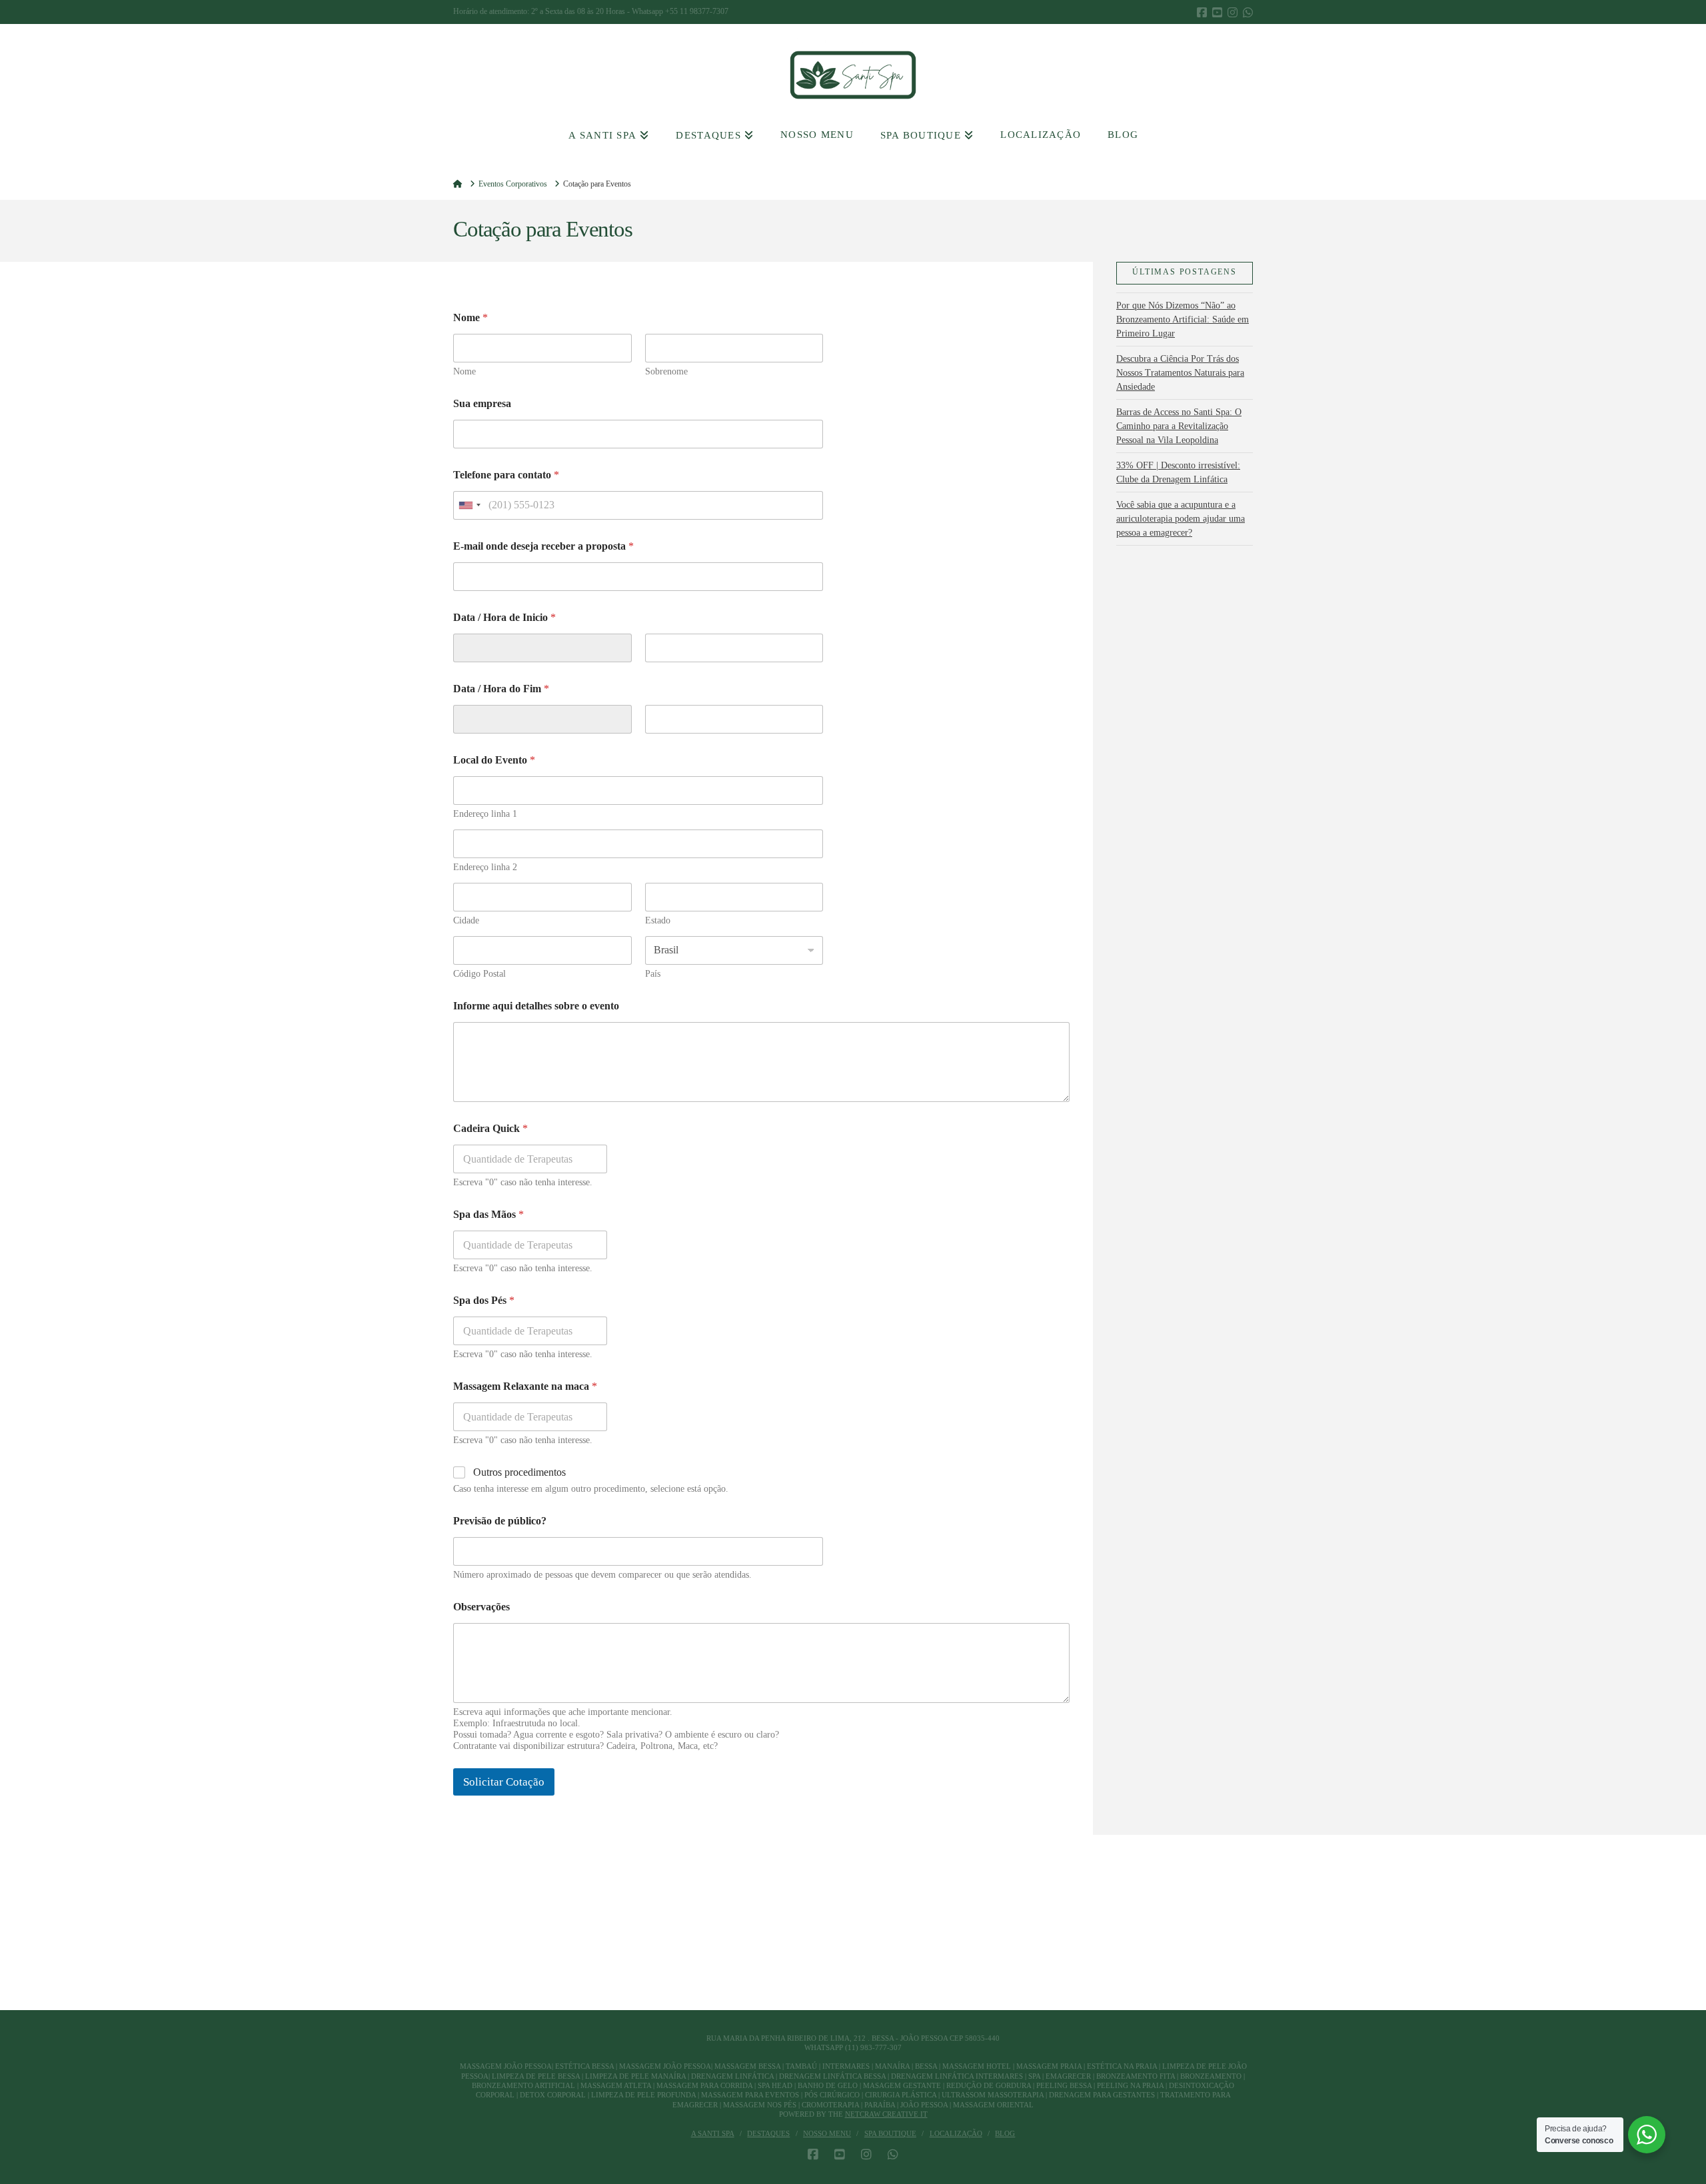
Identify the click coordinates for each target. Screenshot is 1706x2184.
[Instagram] (1233, 12)
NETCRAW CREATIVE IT (886, 2114)
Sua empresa (482, 403)
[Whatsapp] (1248, 12)
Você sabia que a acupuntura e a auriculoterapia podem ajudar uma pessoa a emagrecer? (1181, 519)
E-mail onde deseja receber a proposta (543, 546)
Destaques (768, 2133)
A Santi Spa (713, 2133)
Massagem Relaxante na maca (525, 1386)
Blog (1005, 2133)
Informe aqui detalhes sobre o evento (536, 1006)
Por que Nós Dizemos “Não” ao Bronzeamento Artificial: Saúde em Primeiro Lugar (1183, 319)
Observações (481, 1607)
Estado (658, 920)
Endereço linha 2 (485, 867)
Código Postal (479, 974)
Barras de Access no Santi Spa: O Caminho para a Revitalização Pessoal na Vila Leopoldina (1179, 426)
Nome (464, 371)
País (653, 974)
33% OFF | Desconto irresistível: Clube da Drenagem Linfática (1178, 472)
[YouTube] (1217, 12)
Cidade (466, 920)
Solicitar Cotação (504, 1782)
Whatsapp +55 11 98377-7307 (680, 11)
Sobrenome (666, 371)
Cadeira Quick (490, 1128)
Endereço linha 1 (485, 814)
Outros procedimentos (519, 1472)
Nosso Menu (827, 2133)
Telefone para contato (506, 475)
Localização (956, 2133)
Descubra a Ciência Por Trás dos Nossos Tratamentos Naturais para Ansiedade (1180, 373)
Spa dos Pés (484, 1300)
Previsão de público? (500, 1521)
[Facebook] (1202, 12)
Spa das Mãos (488, 1214)
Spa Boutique (890, 2133)
